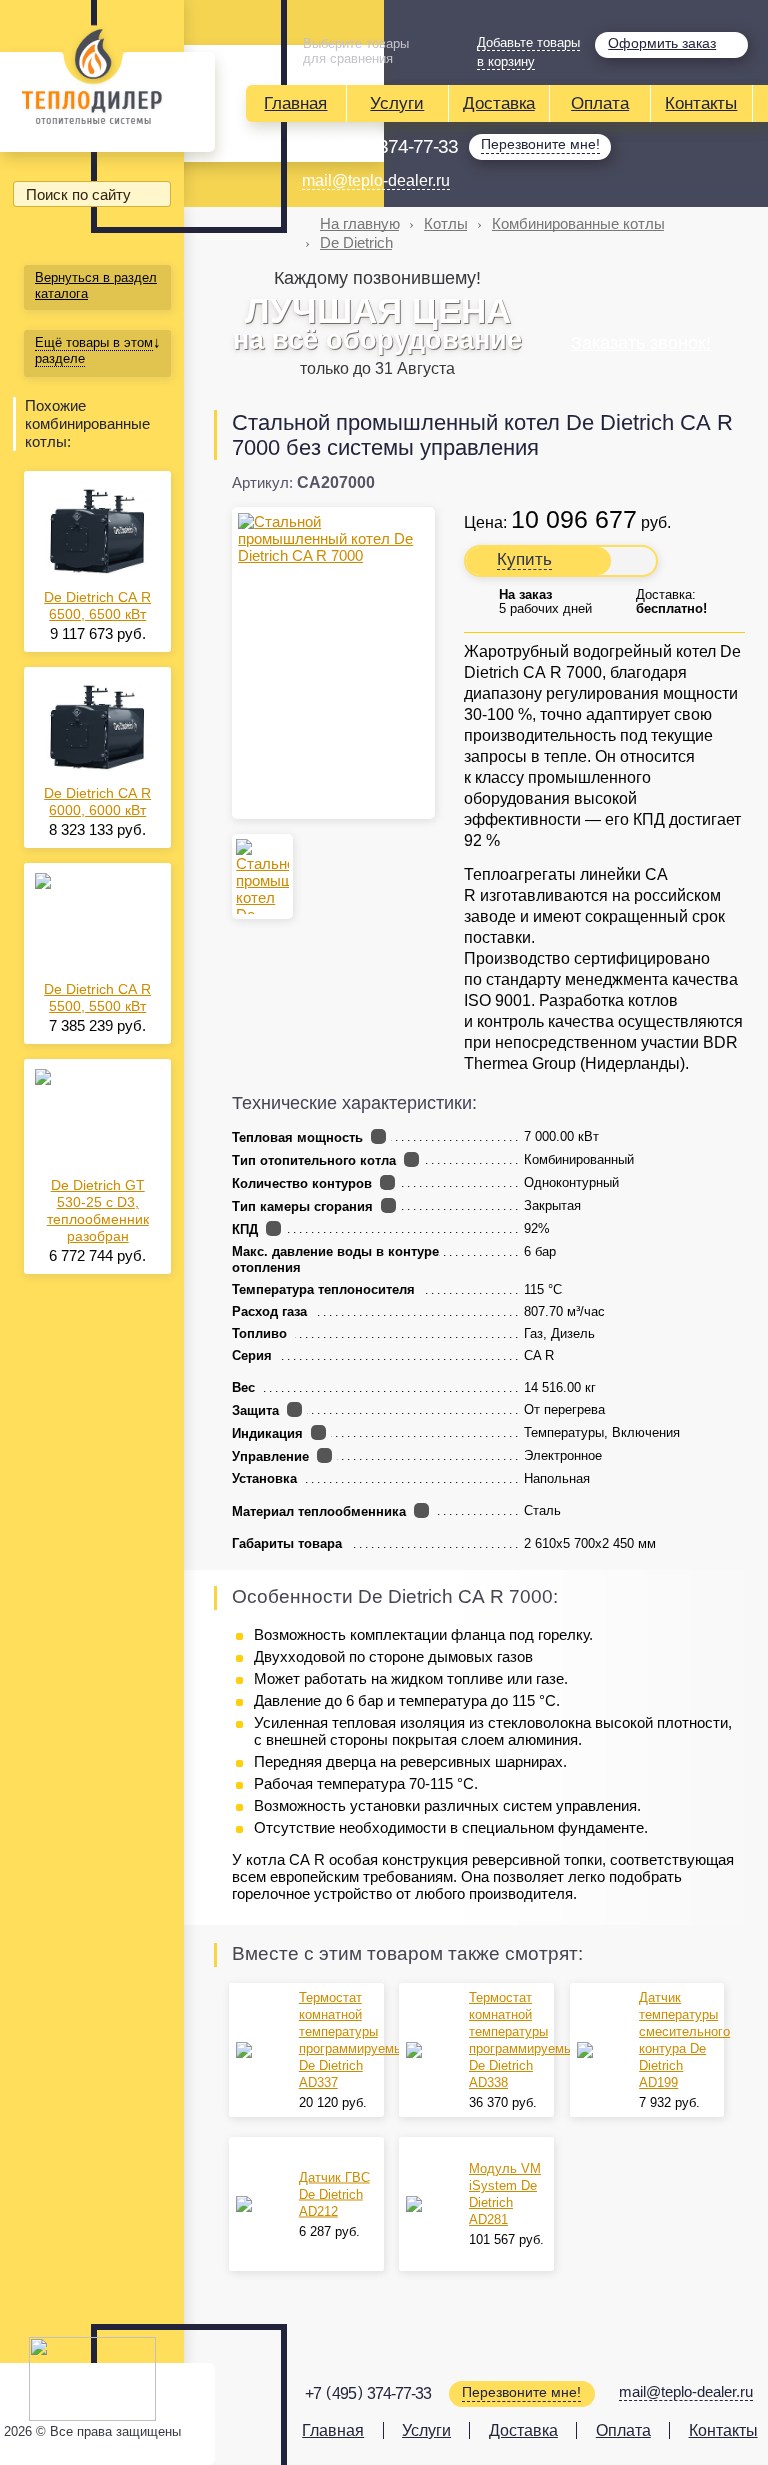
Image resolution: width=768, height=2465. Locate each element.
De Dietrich (356, 242)
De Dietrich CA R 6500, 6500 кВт (97, 605)
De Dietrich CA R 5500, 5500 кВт (97, 997)
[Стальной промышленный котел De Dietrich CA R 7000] (333, 538)
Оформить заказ (662, 43)
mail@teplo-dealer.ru (376, 180)
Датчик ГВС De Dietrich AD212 (334, 2194)
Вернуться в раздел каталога (96, 285)
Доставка (499, 103)
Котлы (446, 223)
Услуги (397, 103)
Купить (524, 559)
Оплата (600, 103)
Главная (295, 103)
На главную (360, 223)
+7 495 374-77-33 (380, 145)
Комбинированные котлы (578, 223)
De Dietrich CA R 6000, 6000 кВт (97, 801)
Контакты (701, 103)
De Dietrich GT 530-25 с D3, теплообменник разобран (98, 1210)
